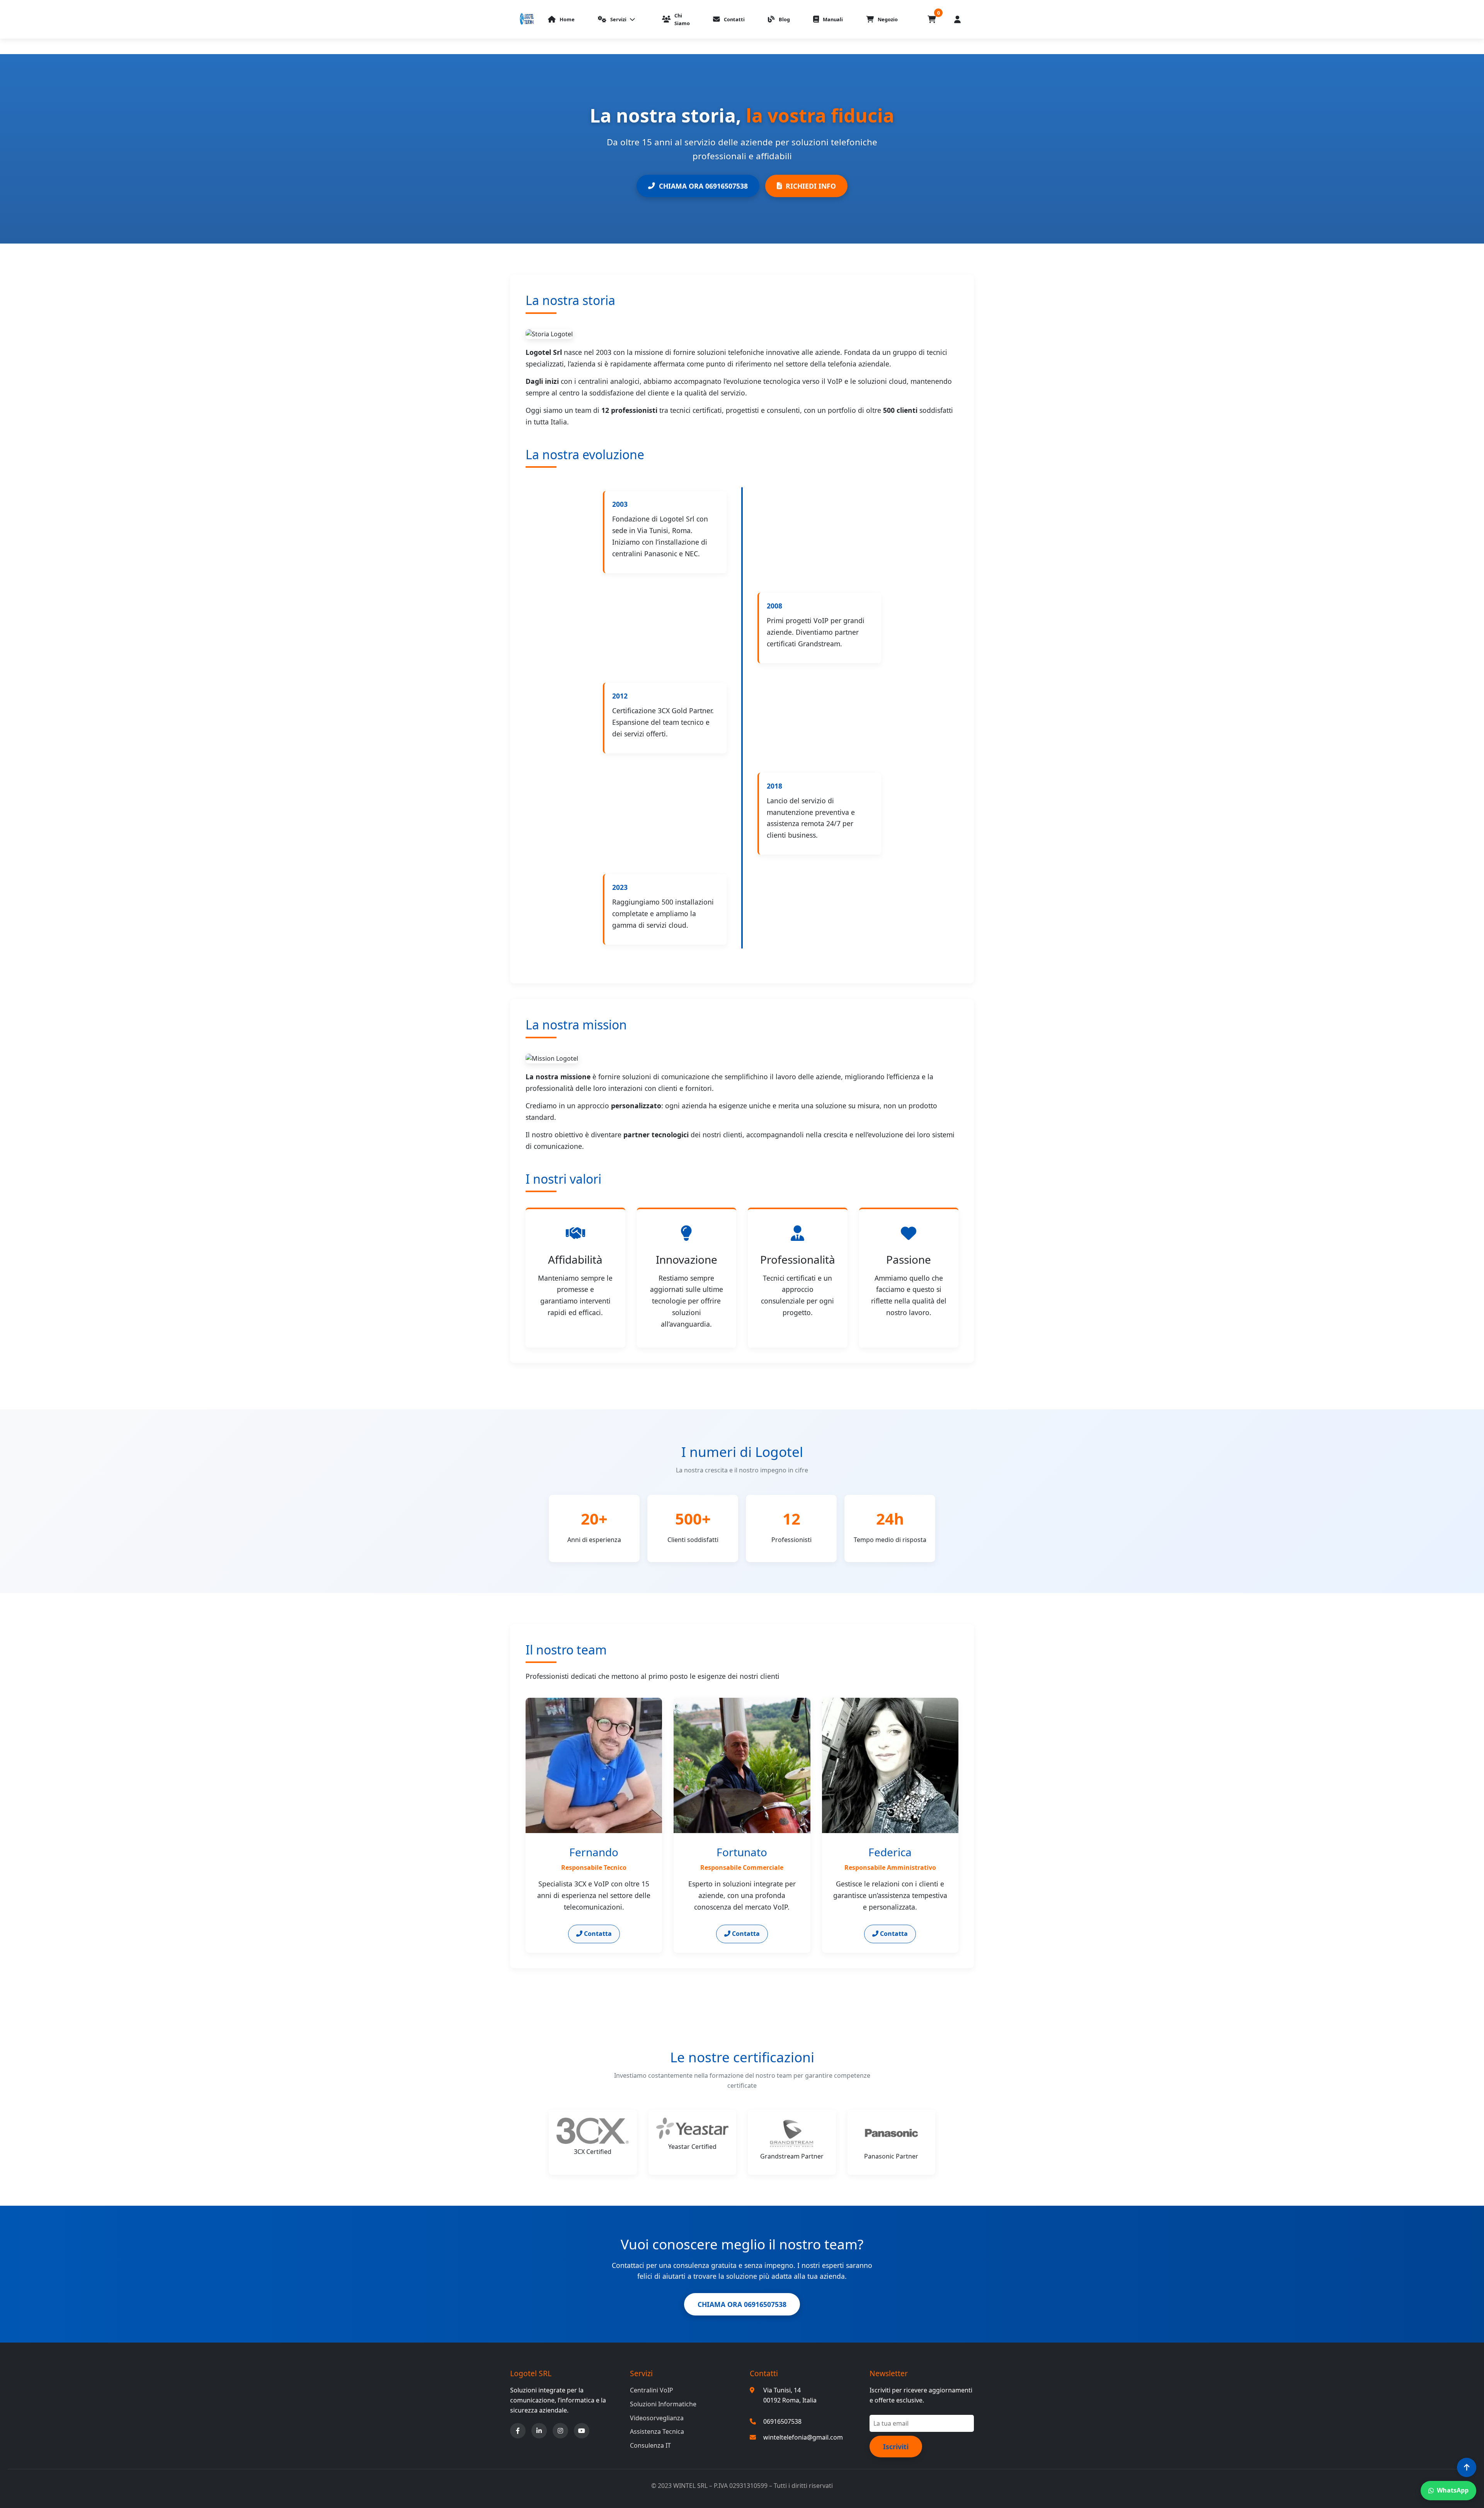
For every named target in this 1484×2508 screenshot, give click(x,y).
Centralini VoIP (652, 2390)
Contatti (734, 19)
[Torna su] (1467, 2467)
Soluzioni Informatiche (663, 2404)
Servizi (618, 19)
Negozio (888, 19)
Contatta (597, 1934)
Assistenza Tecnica (657, 2431)
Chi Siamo (682, 19)
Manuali (833, 19)
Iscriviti (896, 2447)
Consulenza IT (650, 2445)
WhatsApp (1453, 2490)
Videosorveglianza (657, 2418)
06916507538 (782, 2421)
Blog (784, 19)
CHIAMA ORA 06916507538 (703, 186)
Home (567, 19)
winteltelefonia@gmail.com (803, 2437)
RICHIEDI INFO (811, 186)
